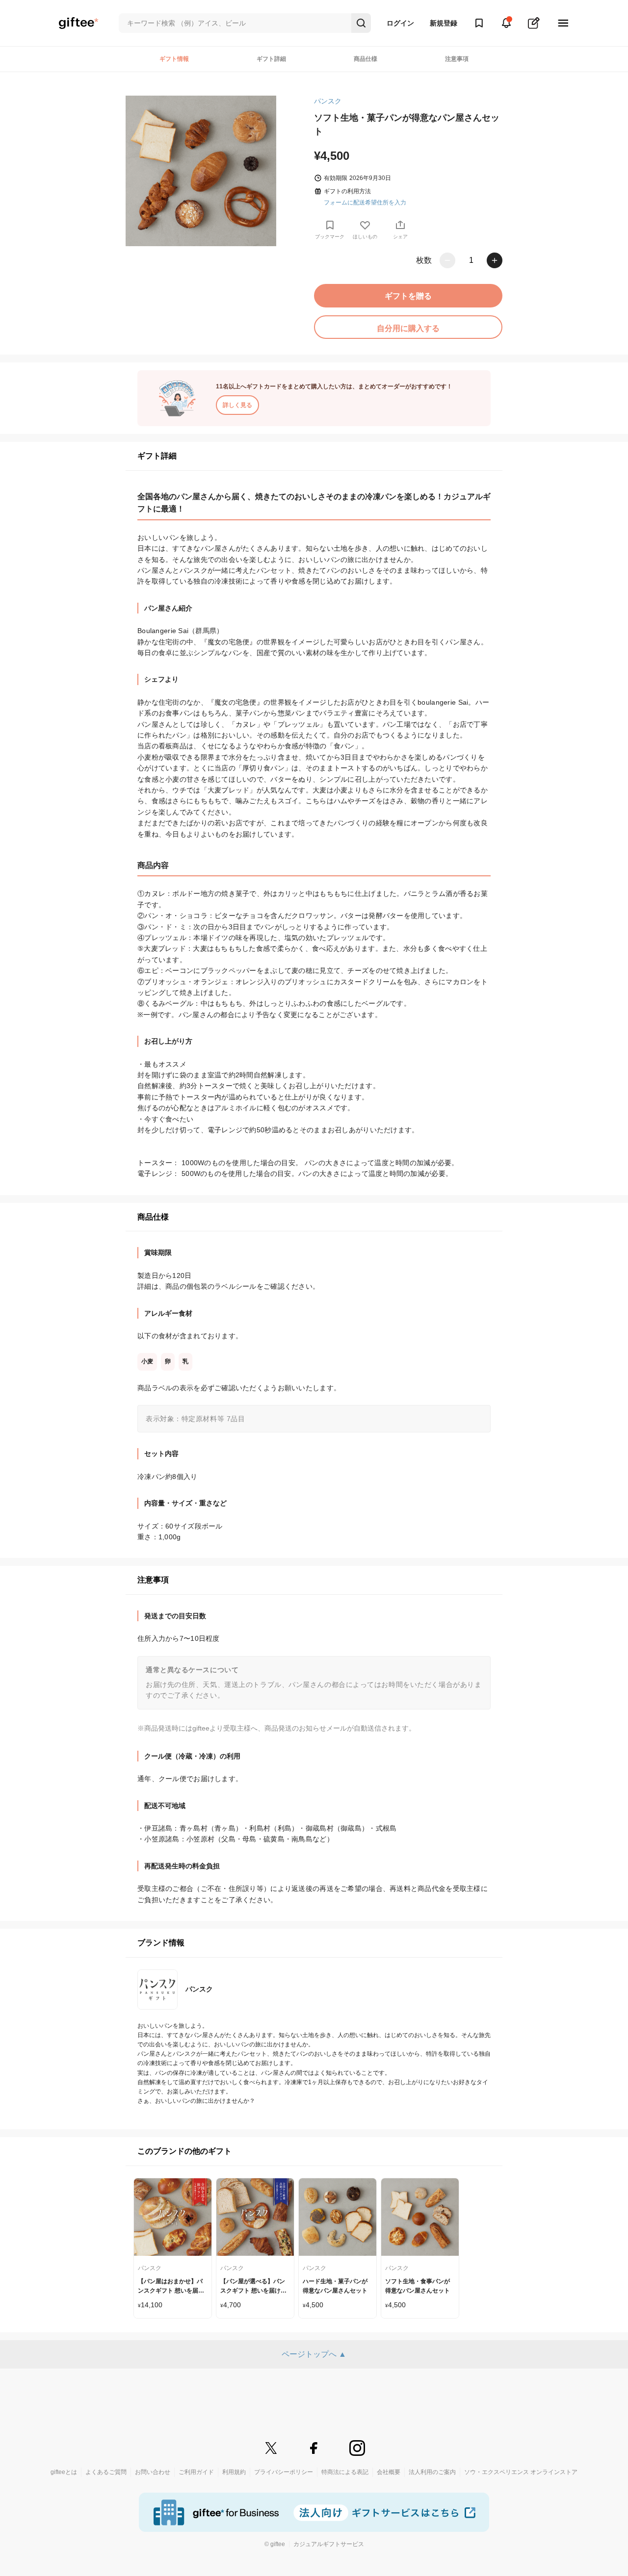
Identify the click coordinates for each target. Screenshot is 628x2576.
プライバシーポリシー (284, 2472)
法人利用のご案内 (432, 2472)
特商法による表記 (345, 2472)
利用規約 (234, 2472)
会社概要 (389, 2472)
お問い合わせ (153, 2472)
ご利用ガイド (196, 2472)
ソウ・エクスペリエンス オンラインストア (521, 2472)
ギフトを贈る (408, 296)
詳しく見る (237, 405)
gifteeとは (64, 2472)
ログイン (400, 23)
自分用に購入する (408, 328)
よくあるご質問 (106, 2472)
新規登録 (444, 23)
